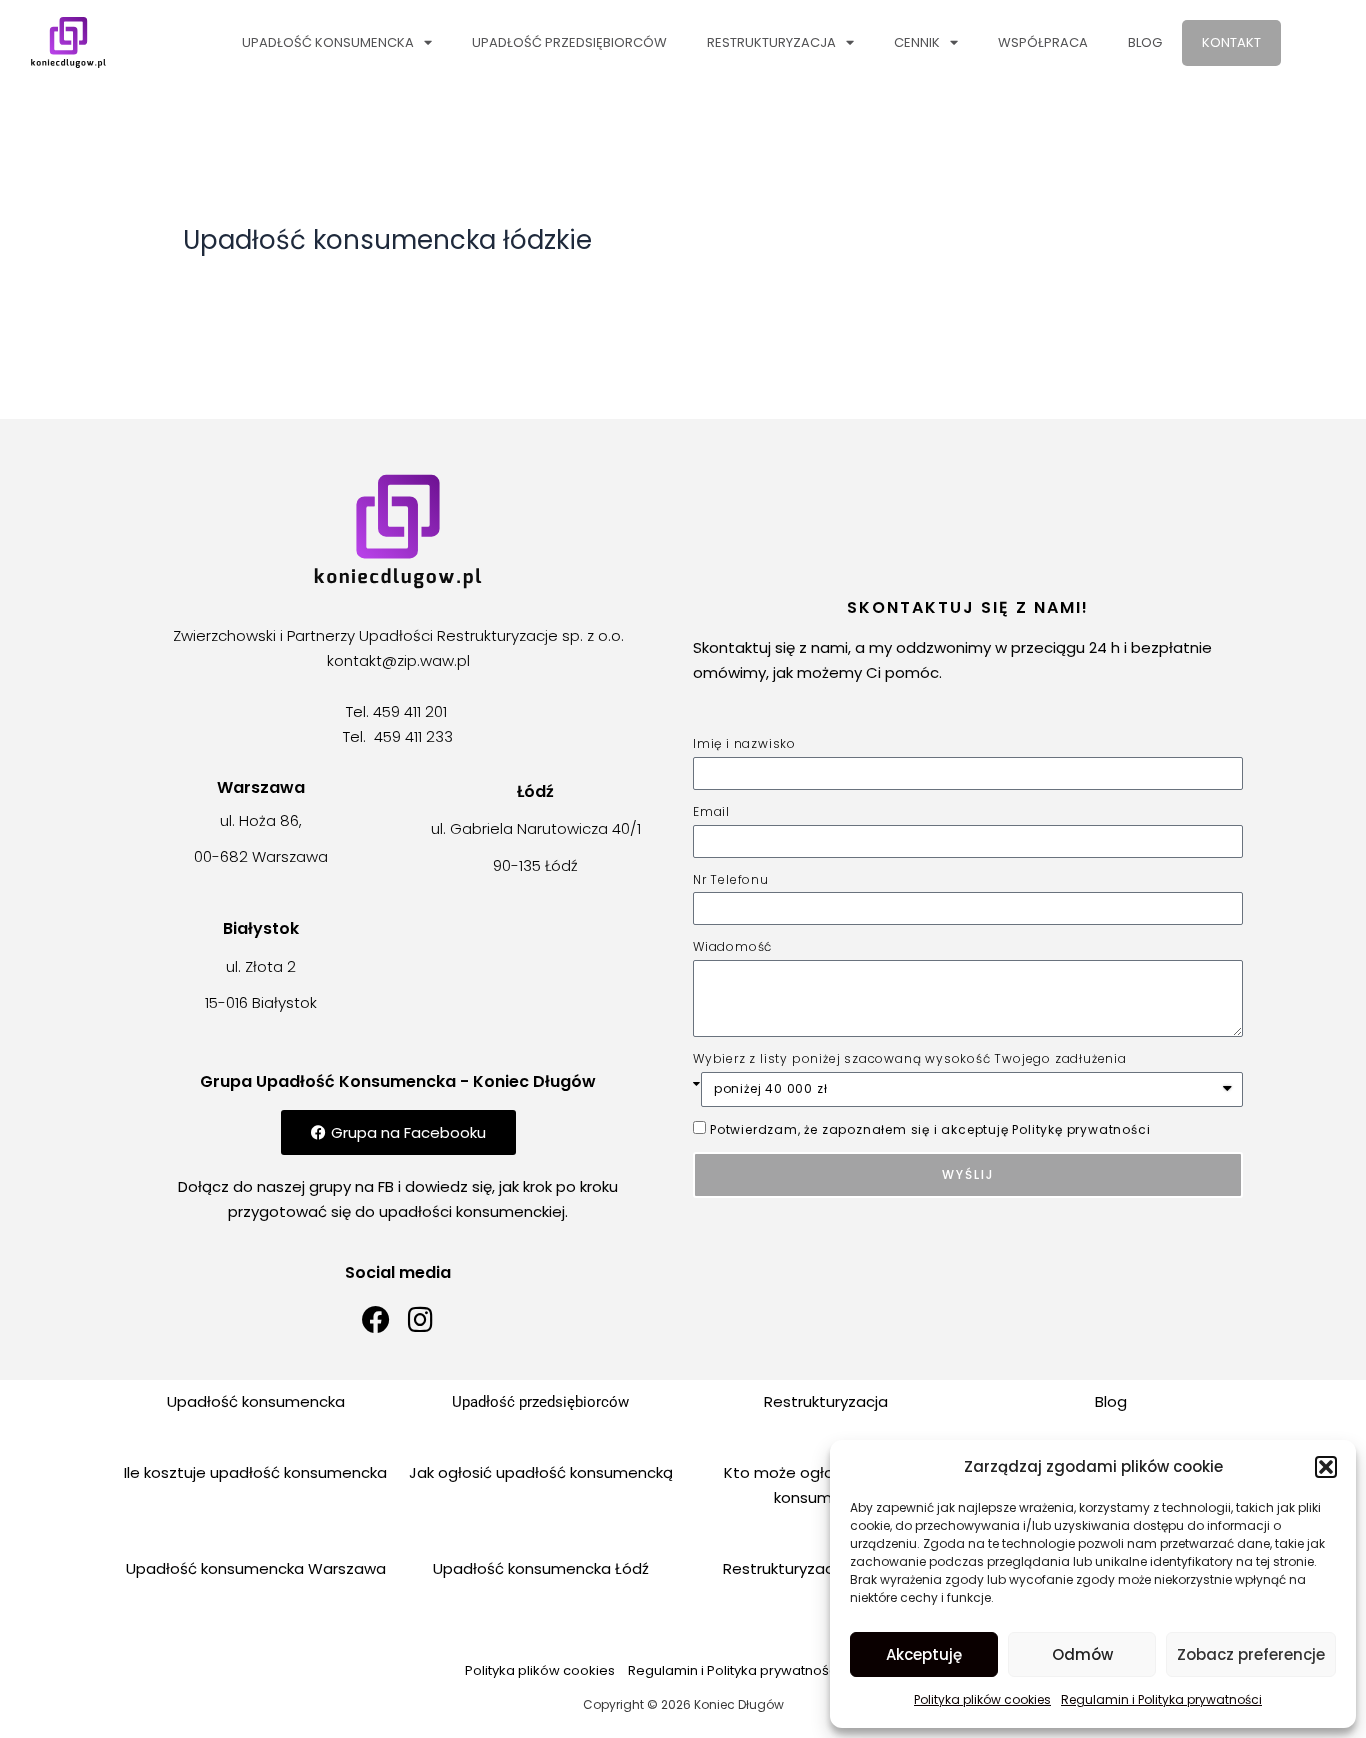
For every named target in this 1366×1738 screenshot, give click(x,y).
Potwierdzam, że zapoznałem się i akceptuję (930, 1129)
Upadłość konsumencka (328, 42)
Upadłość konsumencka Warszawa (256, 1568)
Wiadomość (732, 946)
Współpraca (1043, 42)
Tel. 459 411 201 (398, 711)
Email (711, 811)
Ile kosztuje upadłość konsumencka (255, 1472)
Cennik (917, 42)
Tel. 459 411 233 (398, 736)
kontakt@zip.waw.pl (398, 660)
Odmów (1082, 1654)
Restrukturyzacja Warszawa (826, 1568)
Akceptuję (924, 1654)
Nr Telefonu (731, 879)
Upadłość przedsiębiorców (569, 42)
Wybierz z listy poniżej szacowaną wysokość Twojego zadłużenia (910, 1058)
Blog (1145, 42)
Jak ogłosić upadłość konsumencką (541, 1472)
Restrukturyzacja (771, 42)
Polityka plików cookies (982, 1699)
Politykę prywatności (1081, 1129)
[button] (1326, 1467)
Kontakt (1231, 42)
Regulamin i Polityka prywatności (1161, 1699)
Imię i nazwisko (744, 743)
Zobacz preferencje (1251, 1654)
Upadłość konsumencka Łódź (541, 1568)
